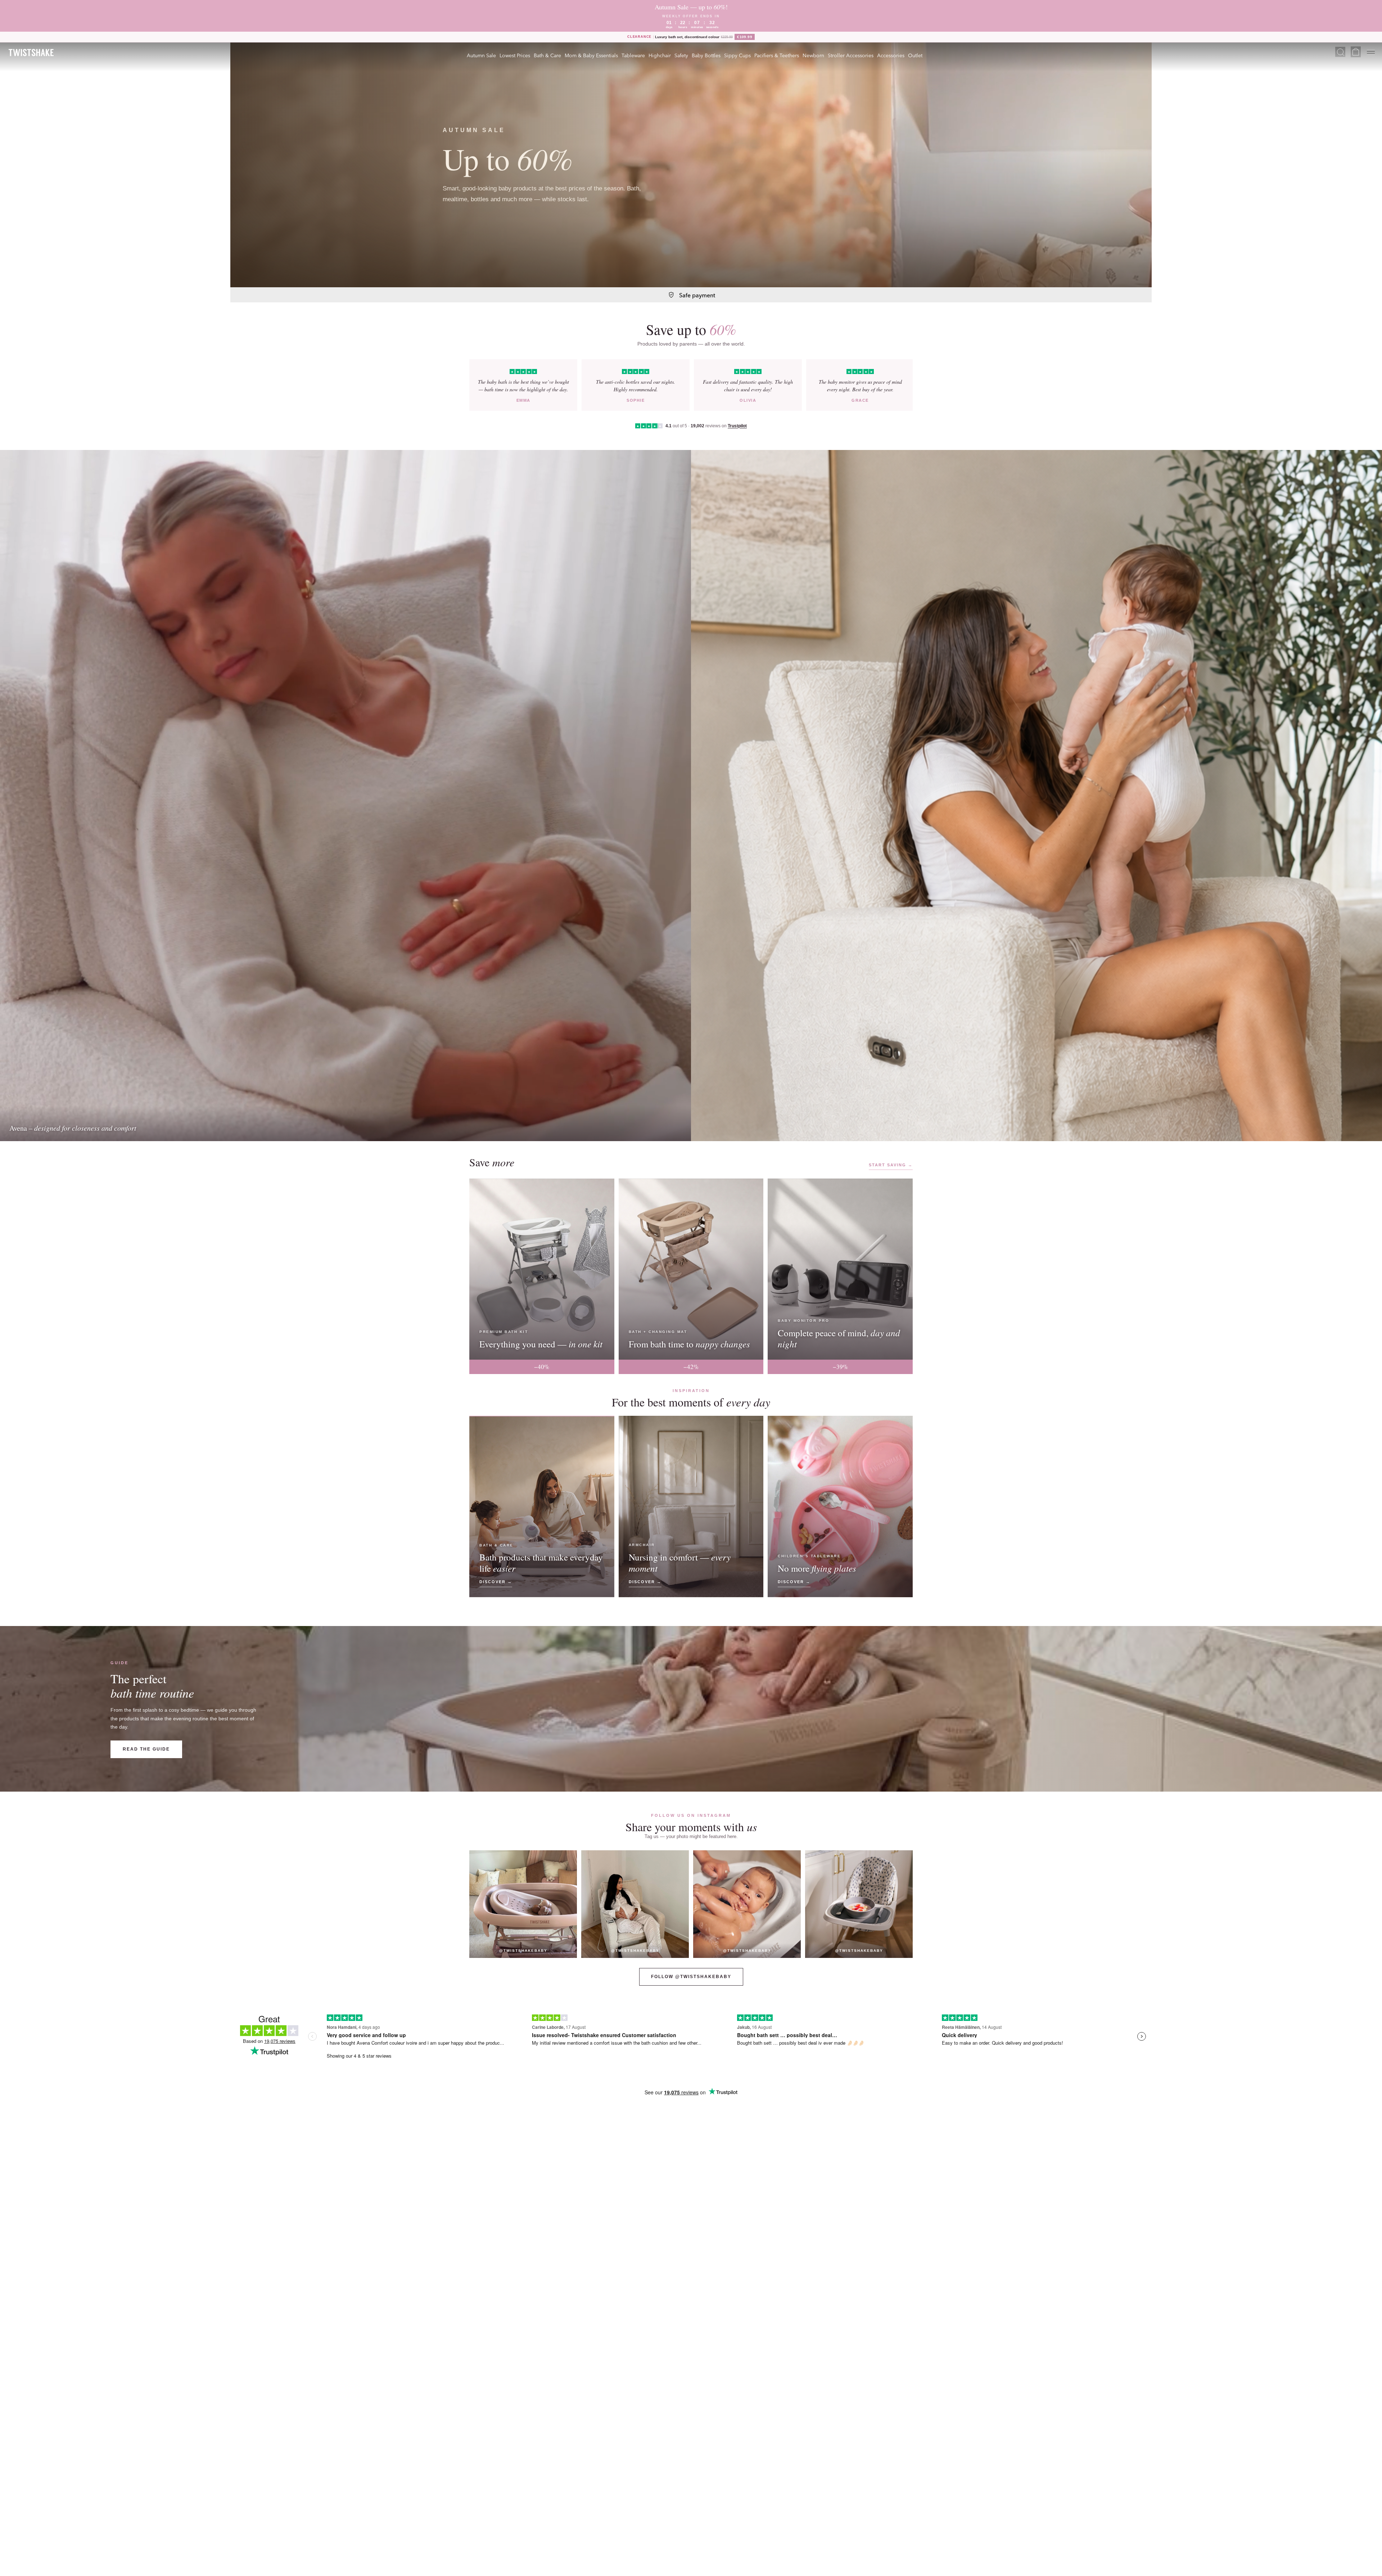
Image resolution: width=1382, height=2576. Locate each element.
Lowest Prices (515, 55)
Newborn (813, 55)
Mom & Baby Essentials (591, 55)
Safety (681, 55)
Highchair (660, 55)
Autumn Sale (481, 55)
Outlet (915, 55)
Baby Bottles (706, 55)
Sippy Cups (737, 55)
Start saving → (891, 1165)
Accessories (891, 55)
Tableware (633, 55)
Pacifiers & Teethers (777, 55)
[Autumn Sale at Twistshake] (691, 165)
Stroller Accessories (851, 55)
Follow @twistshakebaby (691, 1977)
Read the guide (146, 1749)
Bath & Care (547, 55)
